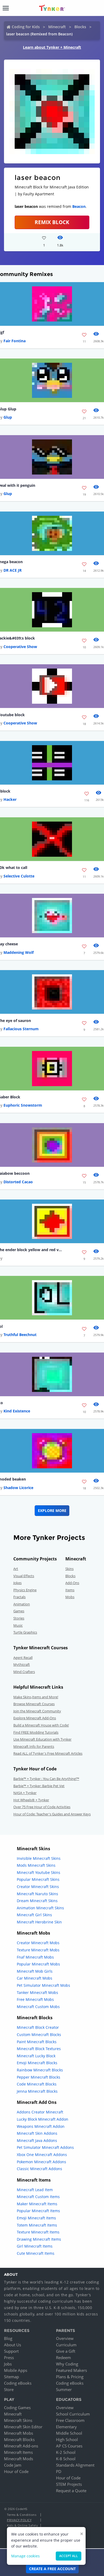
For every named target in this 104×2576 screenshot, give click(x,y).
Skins (69, 1569)
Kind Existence (17, 1411)
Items (70, 1590)
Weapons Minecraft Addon (41, 2126)
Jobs (8, 2364)
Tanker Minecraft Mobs (37, 1992)
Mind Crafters (24, 1672)
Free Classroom (70, 2420)
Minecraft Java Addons (37, 2140)
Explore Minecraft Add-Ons (35, 1718)
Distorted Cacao (18, 1182)
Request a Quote (71, 2491)
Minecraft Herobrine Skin (39, 1922)
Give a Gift (66, 2351)
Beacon (79, 206)
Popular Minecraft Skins (38, 1879)
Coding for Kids (26, 27)
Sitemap (11, 2377)
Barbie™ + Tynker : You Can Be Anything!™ (46, 1779)
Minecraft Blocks (19, 2439)
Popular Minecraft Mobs (38, 1964)
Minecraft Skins (18, 2420)
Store (9, 2389)
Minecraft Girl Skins (34, 1915)
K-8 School (66, 2459)
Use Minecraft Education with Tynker (42, 1739)
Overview (65, 2338)
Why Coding (67, 2364)
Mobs (70, 1597)
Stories (19, 1618)
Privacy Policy (19, 2520)
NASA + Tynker (25, 1793)
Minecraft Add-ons (21, 2446)
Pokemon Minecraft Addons (41, 2162)
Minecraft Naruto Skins (37, 1894)
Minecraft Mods (19, 2459)
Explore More (52, 1510)
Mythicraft (22, 1664)
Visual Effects (24, 1576)
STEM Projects (69, 2484)
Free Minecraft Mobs (35, 1999)
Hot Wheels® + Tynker (31, 1800)
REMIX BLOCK (52, 222)
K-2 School (66, 2452)
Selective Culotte (19, 876)
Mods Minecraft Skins (36, 1865)
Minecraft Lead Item (35, 2190)
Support (11, 2351)
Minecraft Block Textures (39, 2049)
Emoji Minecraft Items (36, 2218)
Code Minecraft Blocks (37, 2084)
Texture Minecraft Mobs (38, 1950)
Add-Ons (72, 1583)
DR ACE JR (13, 570)
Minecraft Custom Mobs (38, 2007)
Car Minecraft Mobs (35, 1978)
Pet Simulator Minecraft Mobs (43, 1985)
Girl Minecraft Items (35, 2246)
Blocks (80, 27)
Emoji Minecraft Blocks (37, 2063)
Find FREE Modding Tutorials (36, 1732)
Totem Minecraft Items (37, 2225)
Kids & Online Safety (22, 2525)
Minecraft (57, 27)
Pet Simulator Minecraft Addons (45, 2147)
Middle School (69, 2433)
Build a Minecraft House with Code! (41, 1725)
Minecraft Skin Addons (37, 2133)
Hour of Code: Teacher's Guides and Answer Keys (52, 1814)
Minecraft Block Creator (38, 2027)
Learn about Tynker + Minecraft (52, 47)
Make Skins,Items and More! (36, 1697)
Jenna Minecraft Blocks (37, 2091)
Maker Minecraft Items (37, 2204)
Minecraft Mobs (19, 2433)
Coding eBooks (18, 2383)
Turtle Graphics (25, 1632)
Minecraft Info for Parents (34, 1746)
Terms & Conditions (22, 2515)
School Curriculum (73, 2414)
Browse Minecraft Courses (34, 1704)
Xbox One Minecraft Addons (42, 2155)
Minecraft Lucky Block (36, 2056)
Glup (8, 417)
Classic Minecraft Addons (39, 2169)
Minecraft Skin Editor (23, 2427)
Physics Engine (25, 1590)
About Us (13, 2345)
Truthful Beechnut (20, 1335)
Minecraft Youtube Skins (39, 1872)
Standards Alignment (75, 2465)
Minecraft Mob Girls (35, 1971)
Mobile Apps (16, 2370)
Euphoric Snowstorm (23, 1105)
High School (67, 2439)
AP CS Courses (69, 2446)
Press (9, 2357)
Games (19, 1611)
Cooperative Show (20, 647)
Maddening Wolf (19, 952)
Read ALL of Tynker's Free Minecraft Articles (48, 1753)
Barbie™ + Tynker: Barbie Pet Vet (39, 1786)
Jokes (17, 1583)
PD (59, 2471)
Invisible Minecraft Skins (39, 1858)
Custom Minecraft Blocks (39, 2035)
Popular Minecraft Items (38, 2211)
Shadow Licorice (18, 1488)
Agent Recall (23, 1658)
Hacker (10, 799)
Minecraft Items (18, 2452)
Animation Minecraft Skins (40, 1908)
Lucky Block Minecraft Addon (43, 2119)
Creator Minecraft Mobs (38, 1943)
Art (16, 1569)
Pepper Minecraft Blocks (39, 2077)
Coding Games (17, 2408)
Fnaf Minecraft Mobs (35, 1957)
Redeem (63, 2357)
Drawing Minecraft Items (39, 2239)
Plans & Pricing (70, 2377)
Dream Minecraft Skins (37, 1901)
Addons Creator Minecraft (40, 2112)
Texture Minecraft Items (38, 2232)
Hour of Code (16, 2471)
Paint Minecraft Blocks (37, 2042)
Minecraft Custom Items (38, 2197)
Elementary (66, 2427)
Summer (64, 2389)
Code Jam (13, 2465)
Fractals (19, 1597)
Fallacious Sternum (21, 1029)
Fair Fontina (15, 341)
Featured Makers (71, 2370)
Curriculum (66, 2345)
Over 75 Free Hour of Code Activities (42, 1807)
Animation (22, 1604)
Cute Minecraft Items (36, 2253)
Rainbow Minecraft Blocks (40, 2070)
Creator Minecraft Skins (38, 1887)
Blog (8, 2338)
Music (18, 1625)
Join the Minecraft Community (37, 1711)
